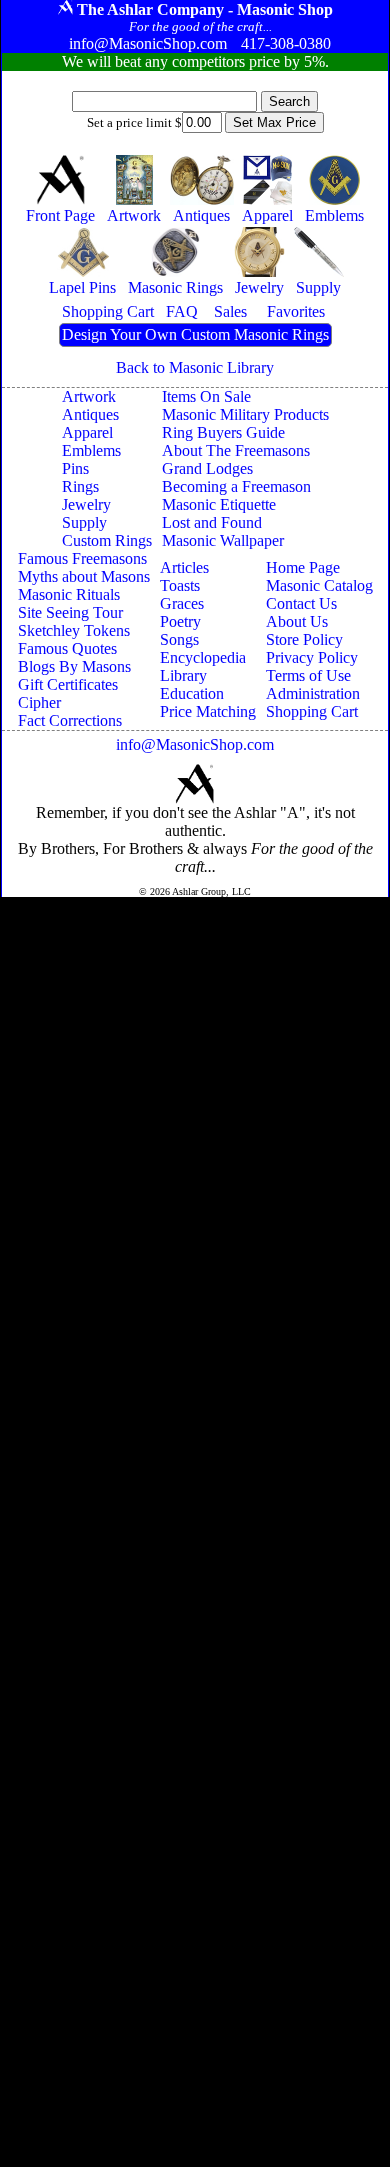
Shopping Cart (312, 711)
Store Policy (304, 639)
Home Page (303, 567)
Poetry (180, 621)
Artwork (89, 396)
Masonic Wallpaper (223, 540)
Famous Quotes (67, 648)
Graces (182, 603)
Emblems (91, 450)
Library (183, 675)
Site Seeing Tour (70, 612)
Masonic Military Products (245, 414)
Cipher (39, 702)
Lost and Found (212, 522)
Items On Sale (206, 396)
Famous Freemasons (82, 558)
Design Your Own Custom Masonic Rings (195, 334)
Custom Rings (107, 540)
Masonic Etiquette (219, 504)
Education (192, 693)
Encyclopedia (203, 657)
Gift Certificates (68, 684)
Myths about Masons (84, 576)
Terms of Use (308, 675)
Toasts (180, 585)
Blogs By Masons (74, 666)
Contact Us (301, 603)
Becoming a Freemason (236, 486)
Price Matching (208, 711)
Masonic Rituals (69, 594)
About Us (297, 621)
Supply (84, 522)
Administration (313, 693)
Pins (75, 468)
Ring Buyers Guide (223, 432)
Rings (80, 486)
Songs (179, 639)
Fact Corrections (70, 720)
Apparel (87, 432)
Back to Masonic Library (195, 367)
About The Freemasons (236, 450)
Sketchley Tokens (74, 630)
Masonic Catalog (319, 585)
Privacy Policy (312, 657)
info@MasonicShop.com (195, 744)
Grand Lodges (207, 468)
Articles (184, 567)
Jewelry (86, 504)
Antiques (90, 414)
